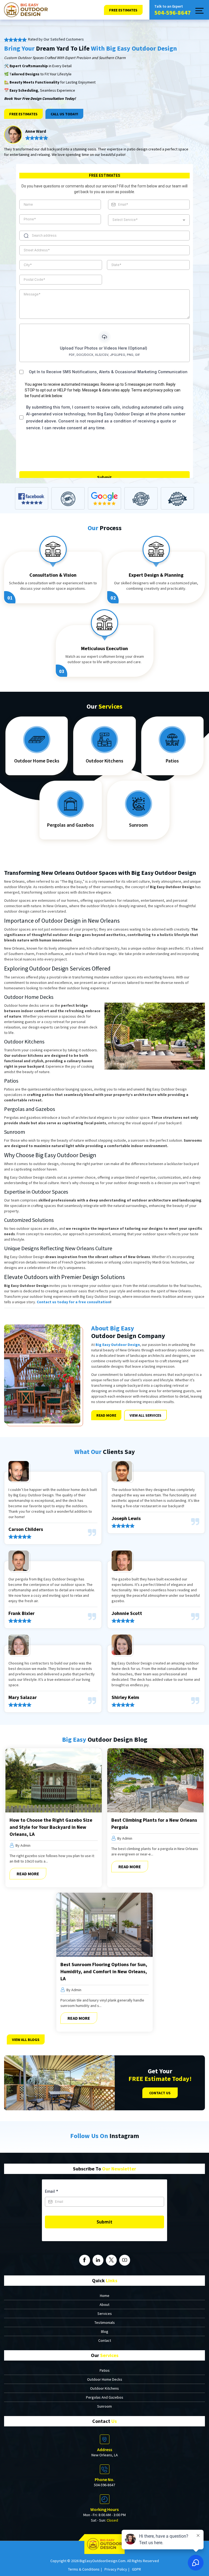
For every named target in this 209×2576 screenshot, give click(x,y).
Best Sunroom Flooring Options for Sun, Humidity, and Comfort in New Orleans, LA (104, 1971)
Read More (106, 1415)
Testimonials (105, 2322)
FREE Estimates (123, 10)
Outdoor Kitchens (104, 761)
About (104, 2305)
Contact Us (160, 2093)
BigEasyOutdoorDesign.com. (103, 2561)
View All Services (145, 1415)
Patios (172, 761)
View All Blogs (26, 2040)
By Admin (23, 1845)
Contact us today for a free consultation (73, 1302)
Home (105, 2296)
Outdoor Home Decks (37, 761)
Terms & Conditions (84, 2569)
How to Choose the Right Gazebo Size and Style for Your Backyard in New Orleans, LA (51, 1827)
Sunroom (138, 825)
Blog (105, 2331)
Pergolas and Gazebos (70, 825)
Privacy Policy (116, 2569)
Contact (105, 2340)
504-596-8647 (173, 13)
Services (105, 2314)
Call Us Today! (64, 114)
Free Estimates (23, 114)
